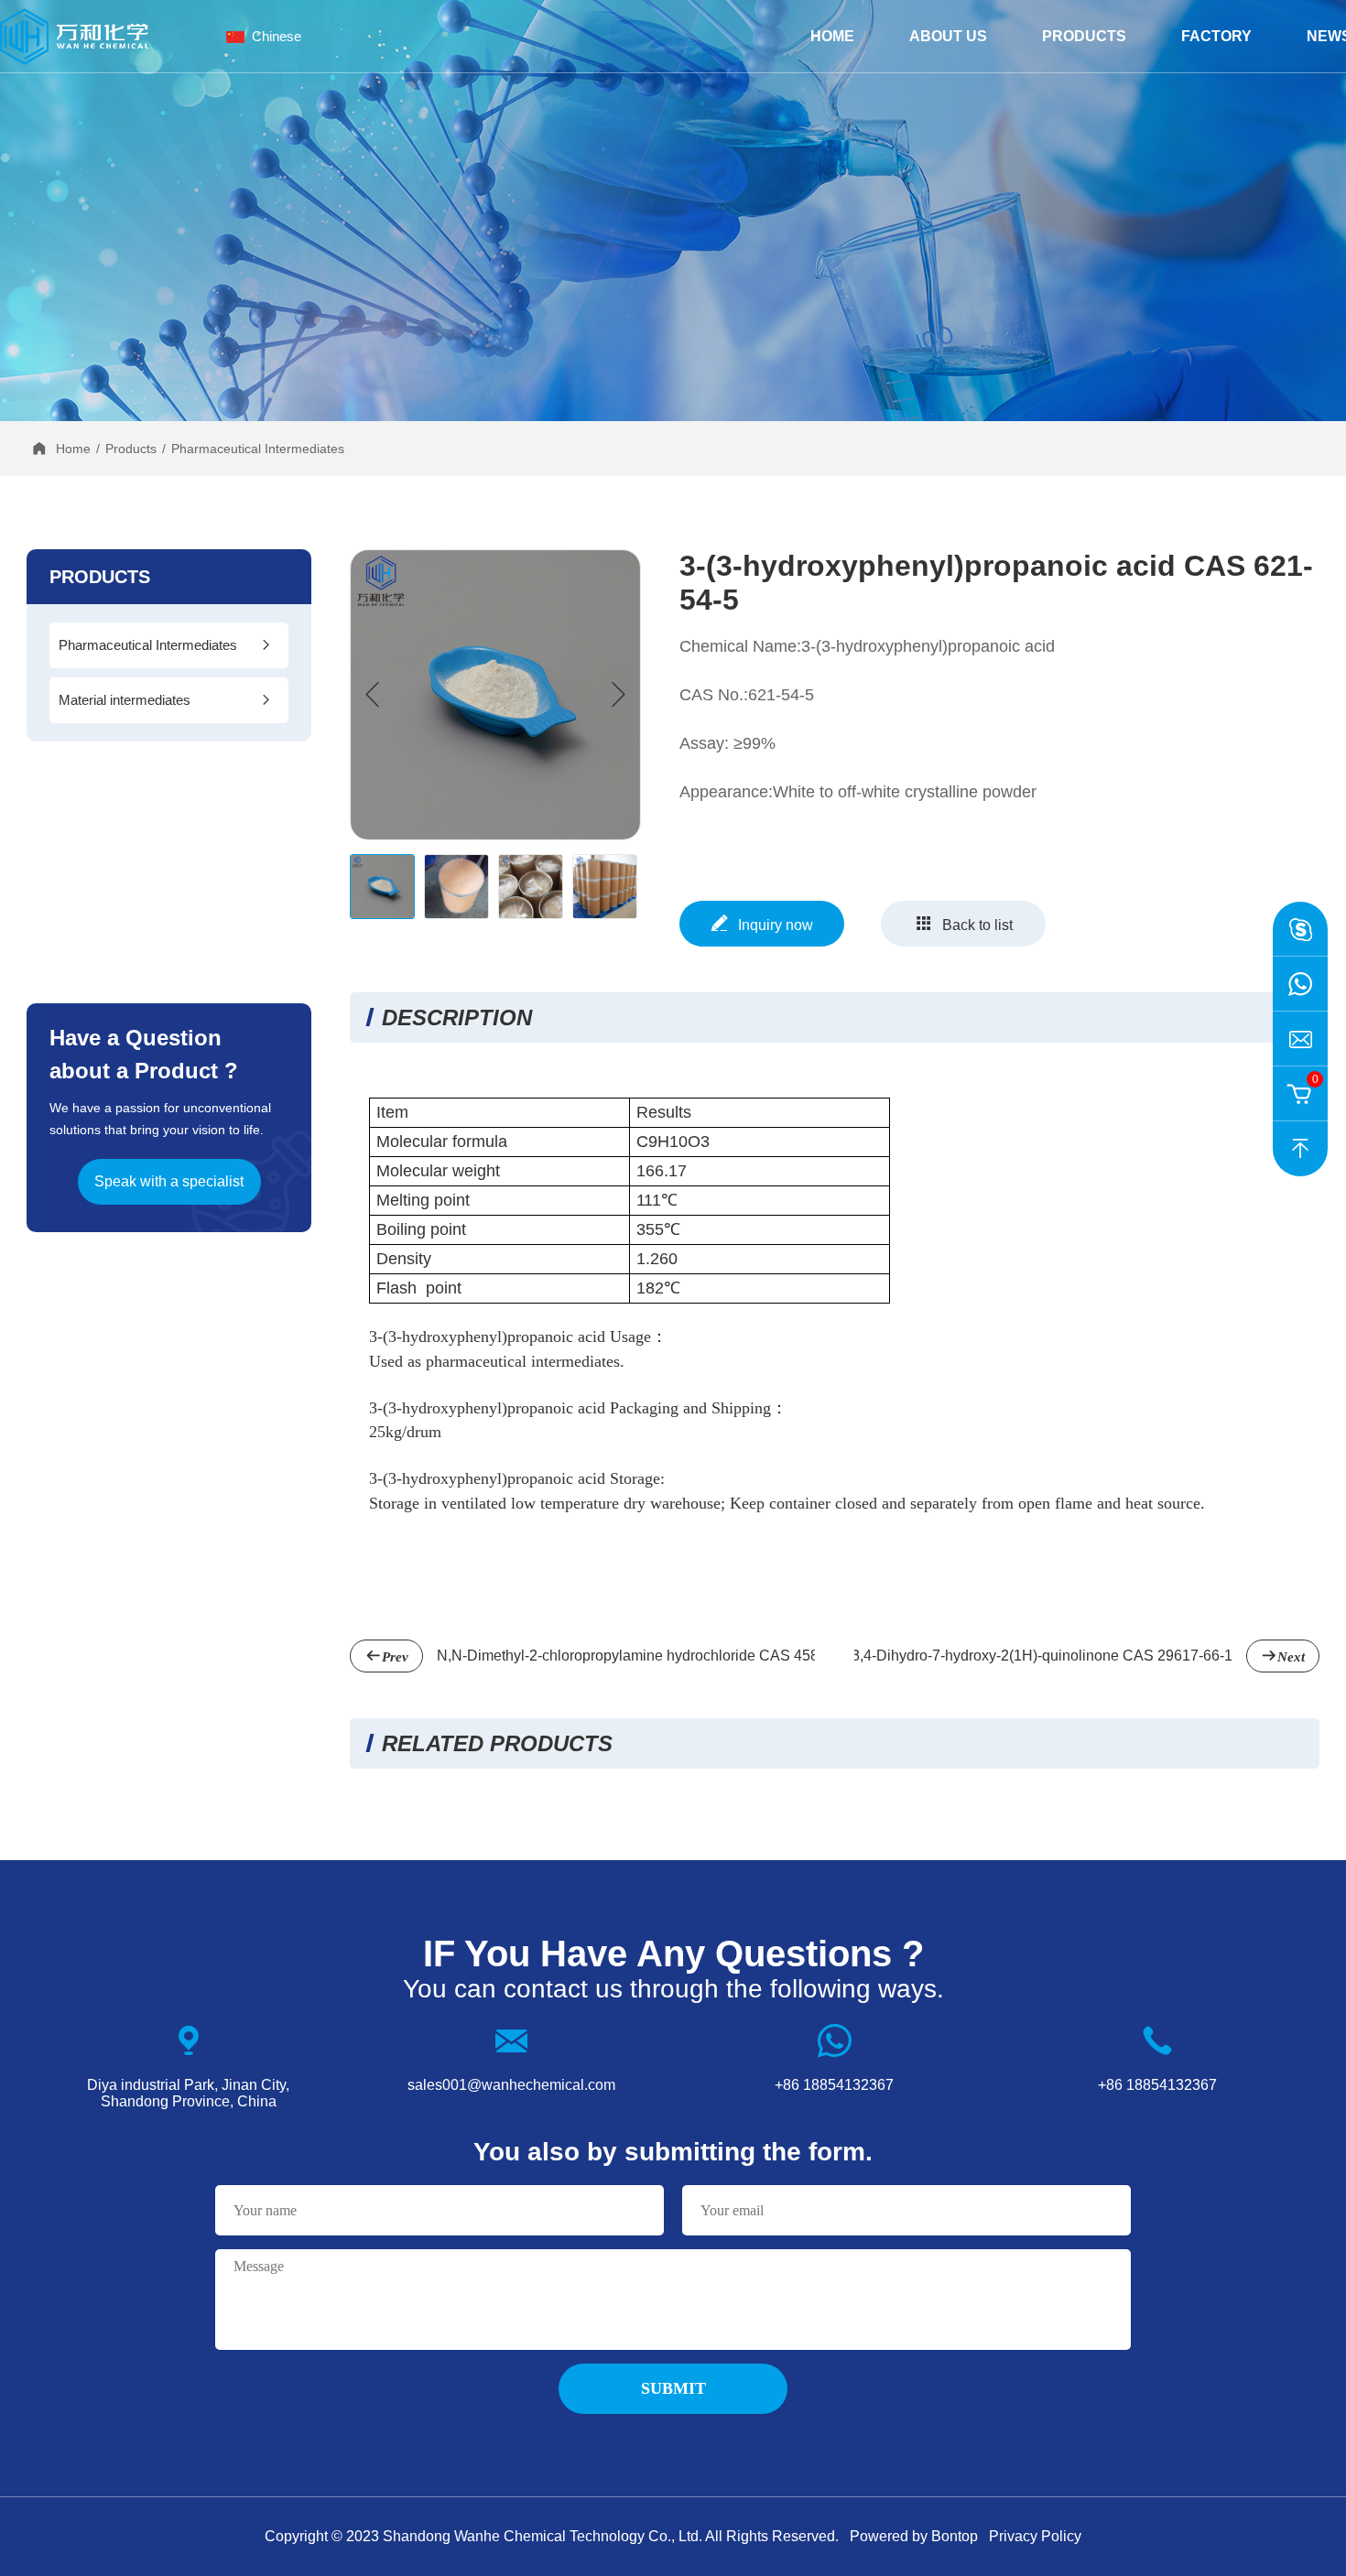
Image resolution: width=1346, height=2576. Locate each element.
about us (948, 36)
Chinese (277, 36)
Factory (1216, 36)
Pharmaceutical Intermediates (258, 449)
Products (1084, 36)
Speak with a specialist (169, 1181)
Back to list (977, 925)
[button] (619, 695)
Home (832, 36)
